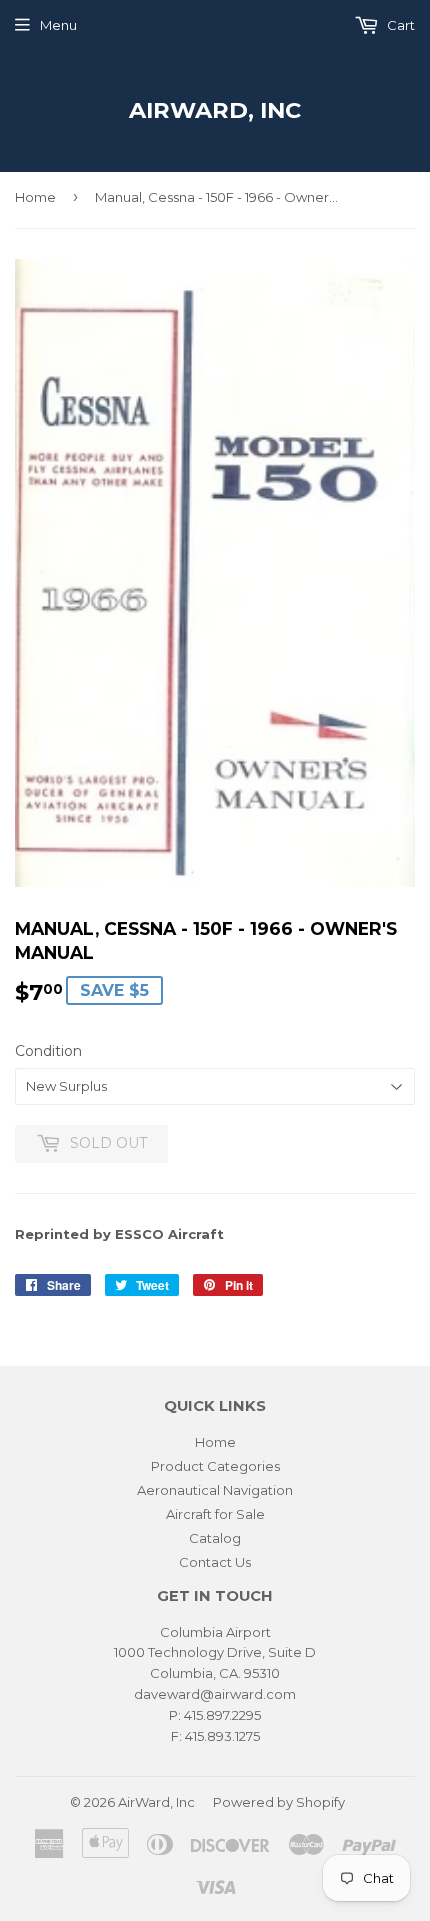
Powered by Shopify (279, 1802)
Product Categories (215, 1466)
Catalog (215, 1538)
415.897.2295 (222, 1715)
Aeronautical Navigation (215, 1490)
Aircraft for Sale (215, 1514)
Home (35, 197)
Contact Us (215, 1562)
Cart (399, 25)
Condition (48, 1051)
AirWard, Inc (215, 110)
